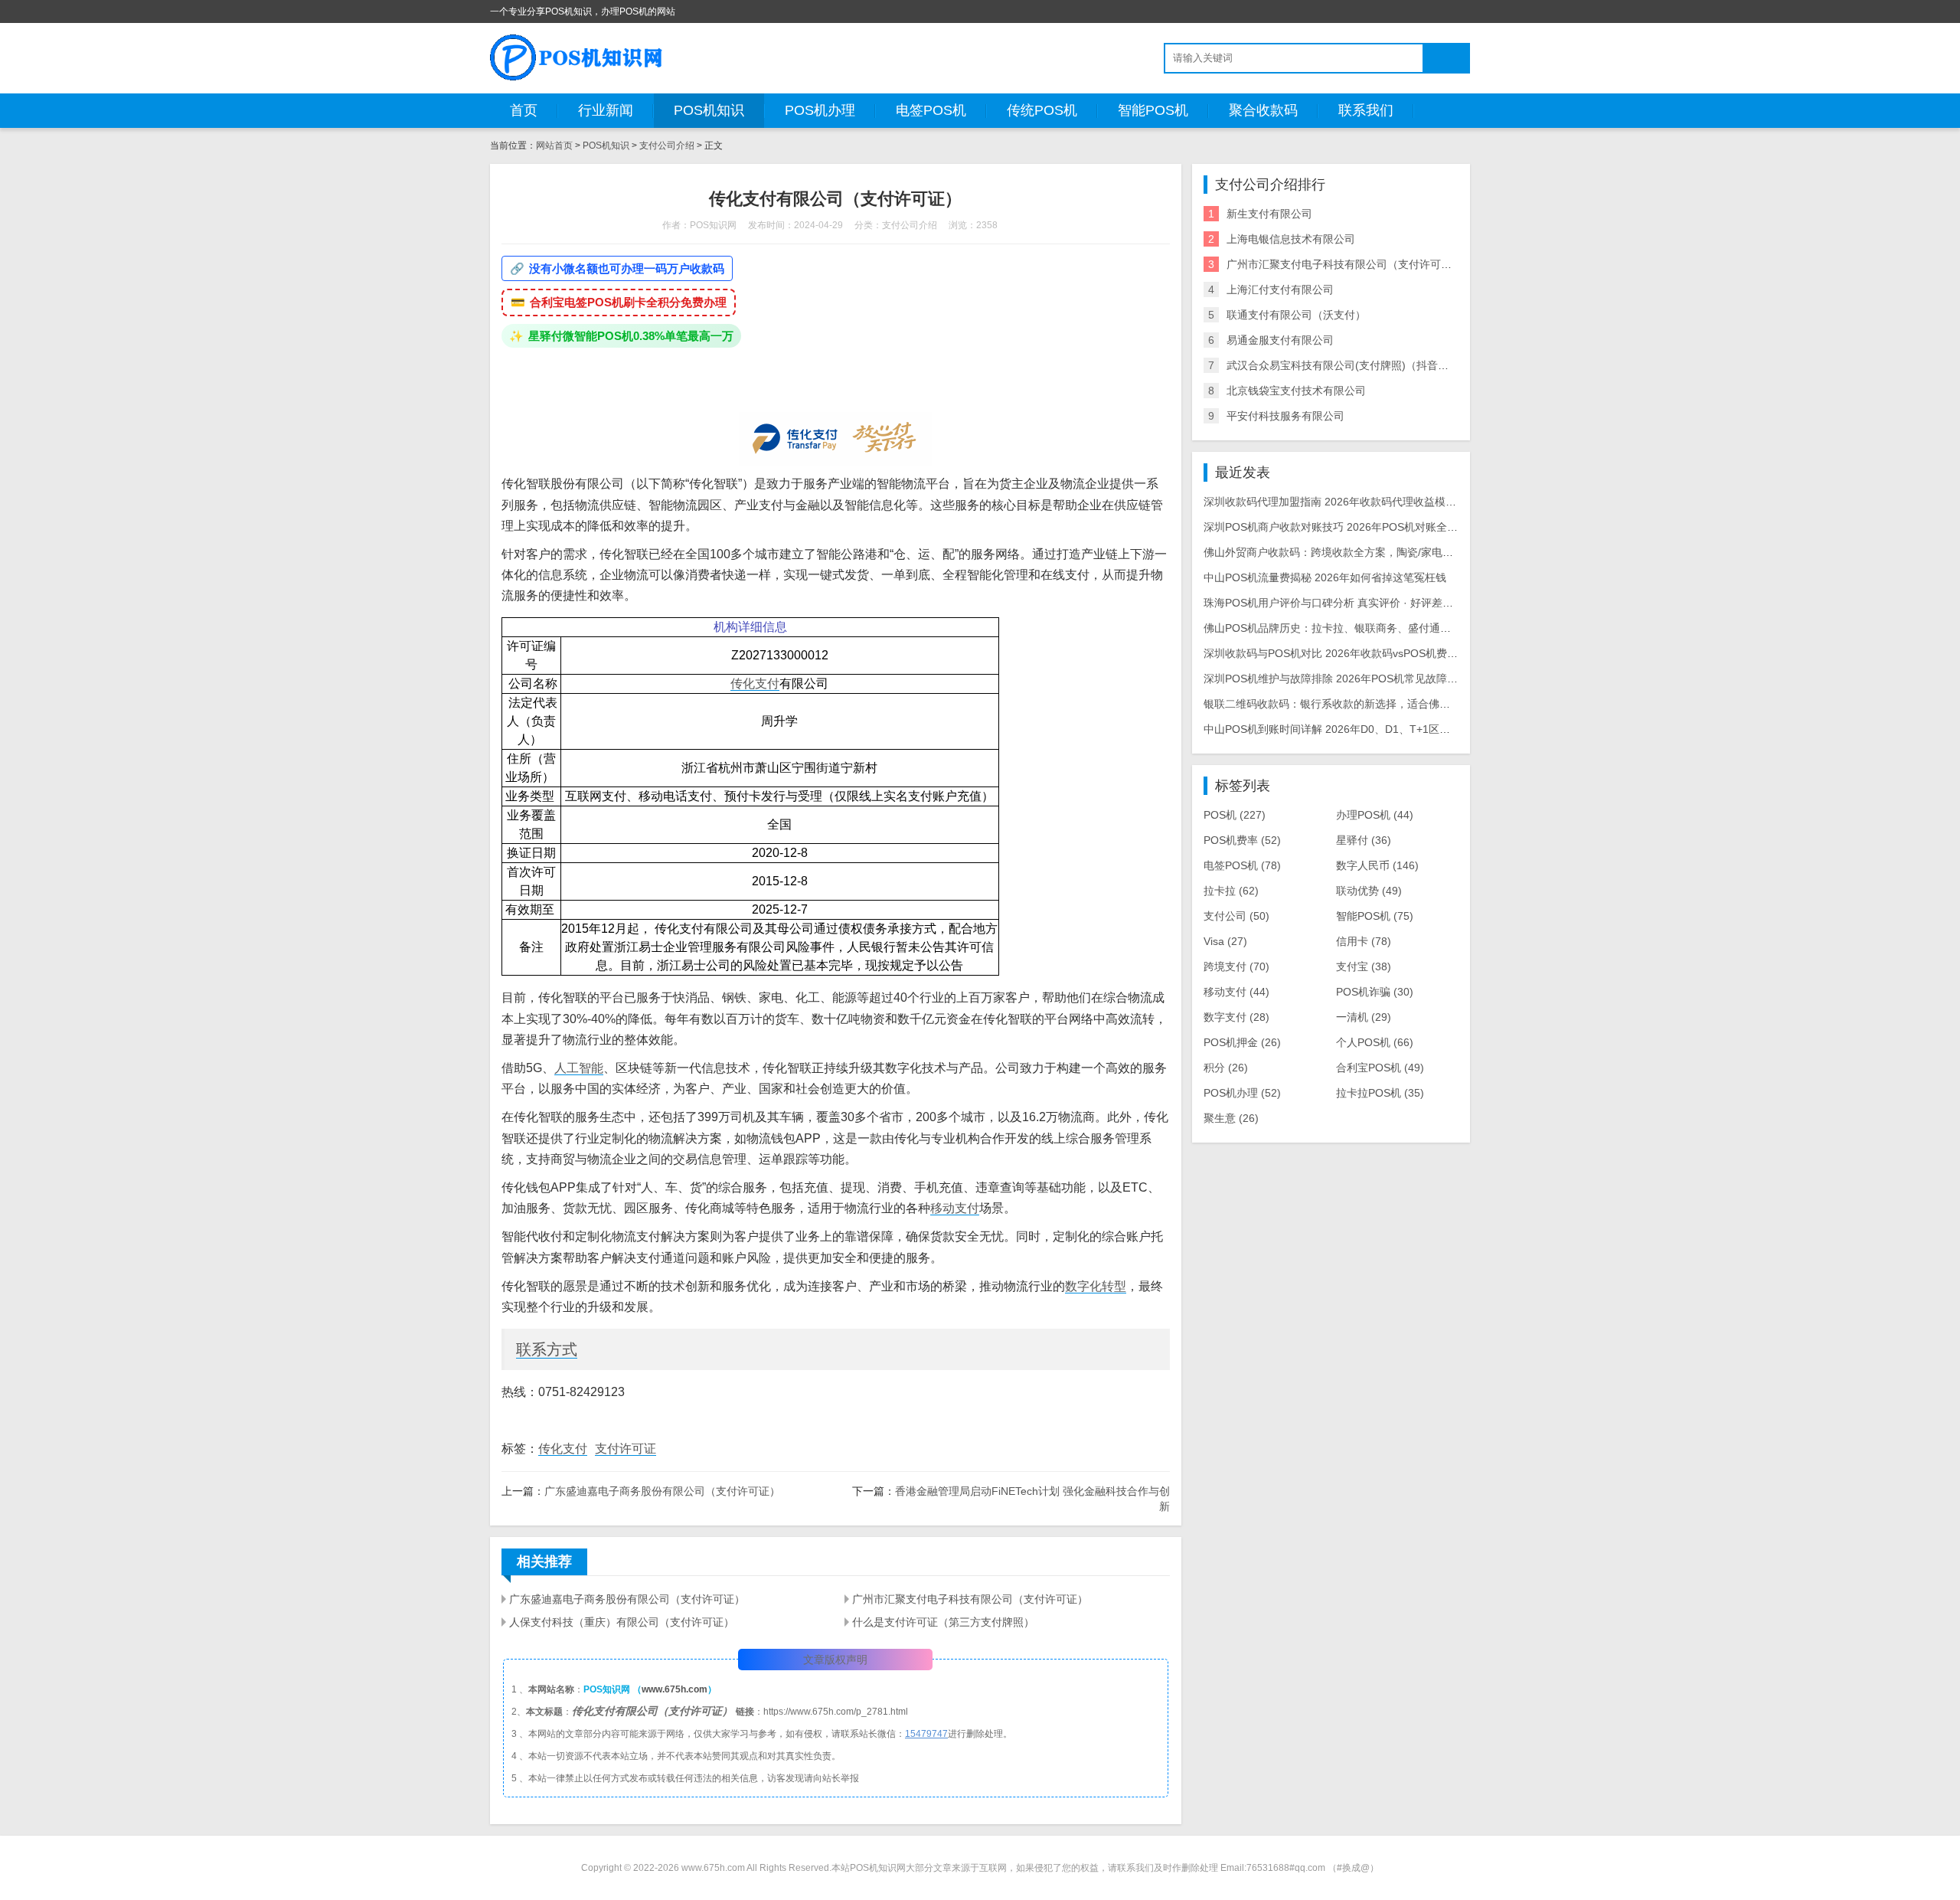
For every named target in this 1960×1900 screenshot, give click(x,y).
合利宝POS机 (1380, 1068)
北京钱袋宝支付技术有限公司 (1296, 391)
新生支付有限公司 (1269, 214)
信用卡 (1364, 941)
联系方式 (547, 1349)
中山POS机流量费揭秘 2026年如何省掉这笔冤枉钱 (1325, 577)
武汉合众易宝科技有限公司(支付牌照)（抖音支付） (1348, 365)
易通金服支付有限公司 (1280, 340)
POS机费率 (1242, 840)
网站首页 (554, 146)
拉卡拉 (1231, 891)
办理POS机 (1375, 815)
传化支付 (755, 683)
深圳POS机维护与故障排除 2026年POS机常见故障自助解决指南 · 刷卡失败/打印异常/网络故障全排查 (1446, 679)
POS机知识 (709, 110)
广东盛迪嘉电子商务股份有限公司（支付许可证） (662, 1491)
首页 (524, 110)
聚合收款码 (1263, 110)
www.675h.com (675, 1689)
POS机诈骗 (1375, 992)
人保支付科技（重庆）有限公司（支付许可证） (622, 1622)
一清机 (1364, 1017)
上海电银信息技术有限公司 (1291, 239)
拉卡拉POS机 (1380, 1093)
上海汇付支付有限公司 (1280, 289)
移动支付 (955, 1208)
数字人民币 (1377, 865)
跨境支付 (1236, 966)
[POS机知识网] (577, 57)
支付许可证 (626, 1449)
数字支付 (1236, 1017)
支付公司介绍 (667, 146)
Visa (1225, 941)
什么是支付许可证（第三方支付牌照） (943, 1622)
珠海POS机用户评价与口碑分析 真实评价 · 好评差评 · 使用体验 (1355, 603)
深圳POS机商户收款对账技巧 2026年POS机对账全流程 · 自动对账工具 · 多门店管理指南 (1416, 527)
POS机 (1235, 815)
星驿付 (1364, 840)
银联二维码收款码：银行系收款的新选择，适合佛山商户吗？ (1348, 704)
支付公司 (1236, 916)
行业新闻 (606, 110)
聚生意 (1231, 1118)
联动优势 (1369, 891)
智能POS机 (1153, 110)
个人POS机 (1375, 1042)
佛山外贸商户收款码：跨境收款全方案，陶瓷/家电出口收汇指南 (1355, 552)
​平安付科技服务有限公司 (1285, 416)
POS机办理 (820, 110)
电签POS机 (931, 110)
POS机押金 (1242, 1042)
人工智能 (579, 1068)
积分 (1226, 1068)
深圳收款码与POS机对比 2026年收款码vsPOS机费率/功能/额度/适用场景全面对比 (1400, 653)
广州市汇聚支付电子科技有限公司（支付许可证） (970, 1599)
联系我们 (1366, 110)
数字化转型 (1096, 1286)
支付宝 (1364, 966)
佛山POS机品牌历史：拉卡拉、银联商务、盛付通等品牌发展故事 (1359, 628)
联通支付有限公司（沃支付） (1296, 315)
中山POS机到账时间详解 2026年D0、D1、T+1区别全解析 (1343, 729)
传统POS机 (1042, 110)
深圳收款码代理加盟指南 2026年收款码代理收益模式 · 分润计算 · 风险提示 (1383, 502)
